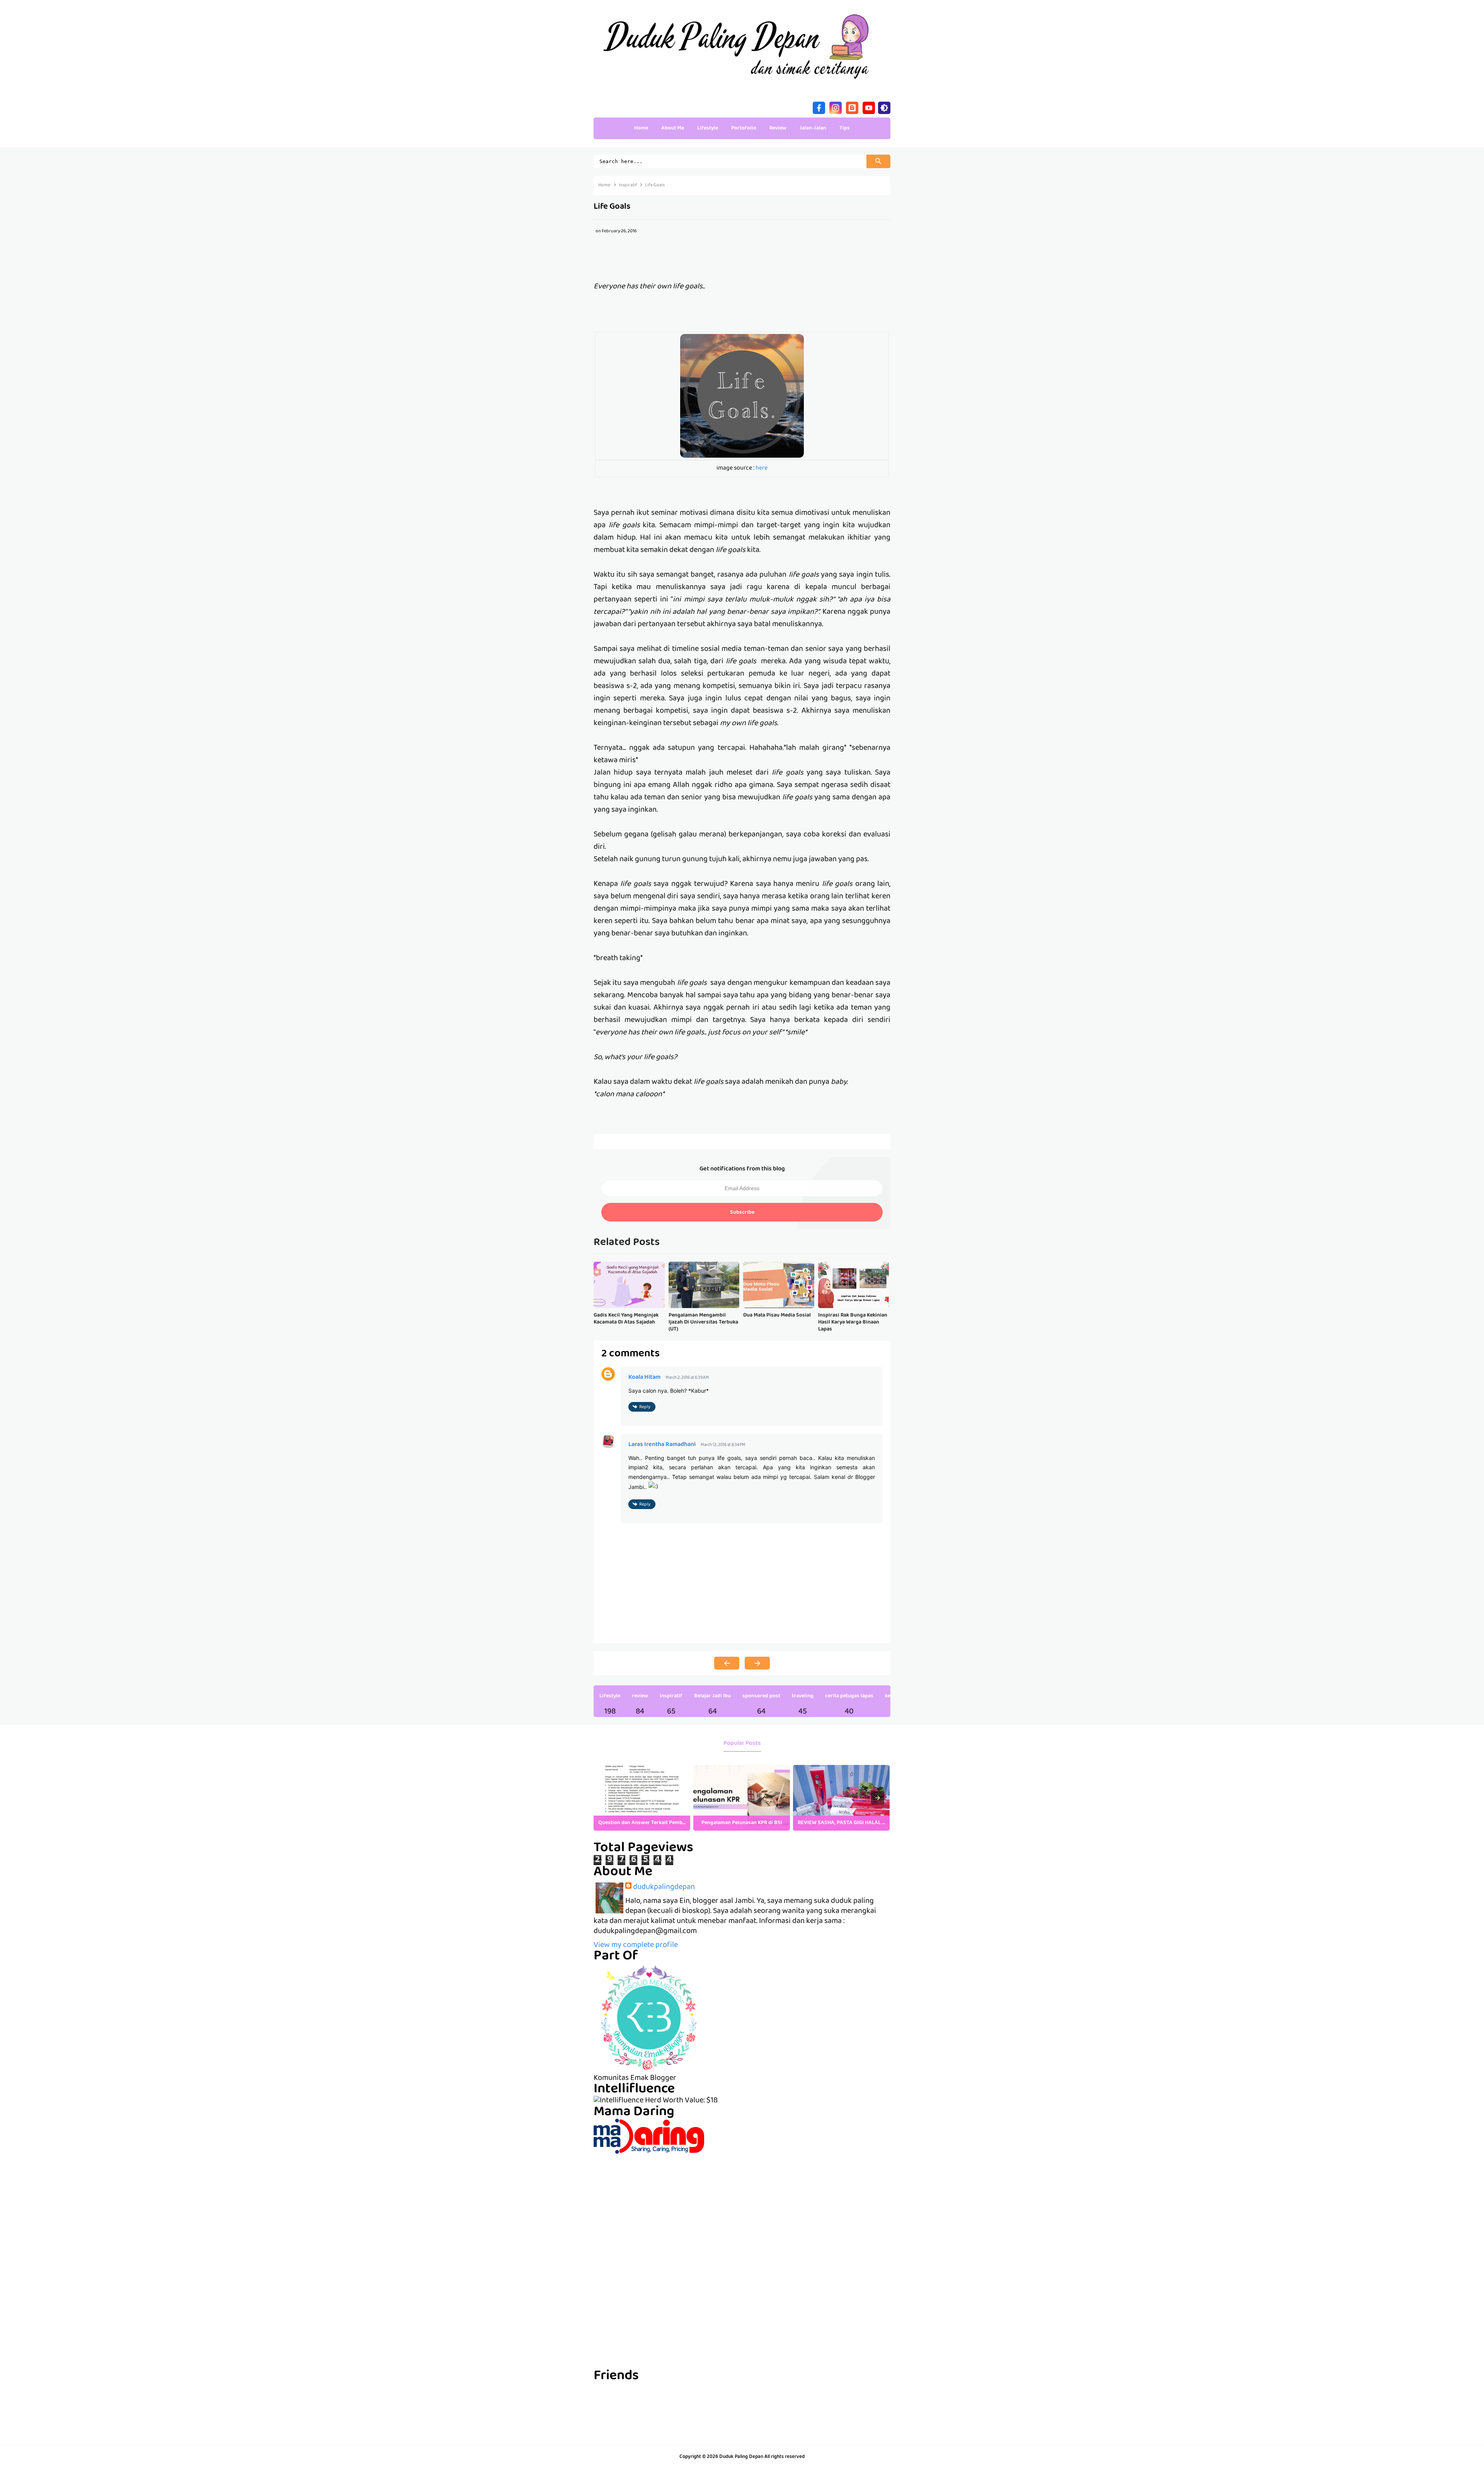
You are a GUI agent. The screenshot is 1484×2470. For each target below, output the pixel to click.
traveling (803, 1696)
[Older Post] (757, 1663)
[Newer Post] (727, 1663)
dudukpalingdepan (664, 1887)
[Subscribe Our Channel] (869, 107)
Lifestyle (610, 1696)
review (640, 1696)
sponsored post (761, 1696)
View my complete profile (636, 1945)
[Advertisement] (742, 2208)
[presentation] (878, 1798)
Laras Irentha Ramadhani (662, 1445)
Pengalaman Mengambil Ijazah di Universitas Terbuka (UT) (703, 1323)
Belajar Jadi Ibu (712, 1696)
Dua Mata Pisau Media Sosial (777, 1315)
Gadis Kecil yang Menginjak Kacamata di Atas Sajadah (626, 1319)
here (762, 468)
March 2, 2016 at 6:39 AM (687, 1378)
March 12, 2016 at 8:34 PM (723, 1445)
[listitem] (642, 1798)
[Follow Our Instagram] (836, 107)
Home (641, 128)
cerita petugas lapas (849, 1696)
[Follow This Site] (852, 107)
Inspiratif (671, 1696)
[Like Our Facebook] (819, 107)
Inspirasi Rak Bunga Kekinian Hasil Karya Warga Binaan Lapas (853, 1323)
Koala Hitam (644, 1378)
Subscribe (742, 1213)
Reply (645, 1407)
